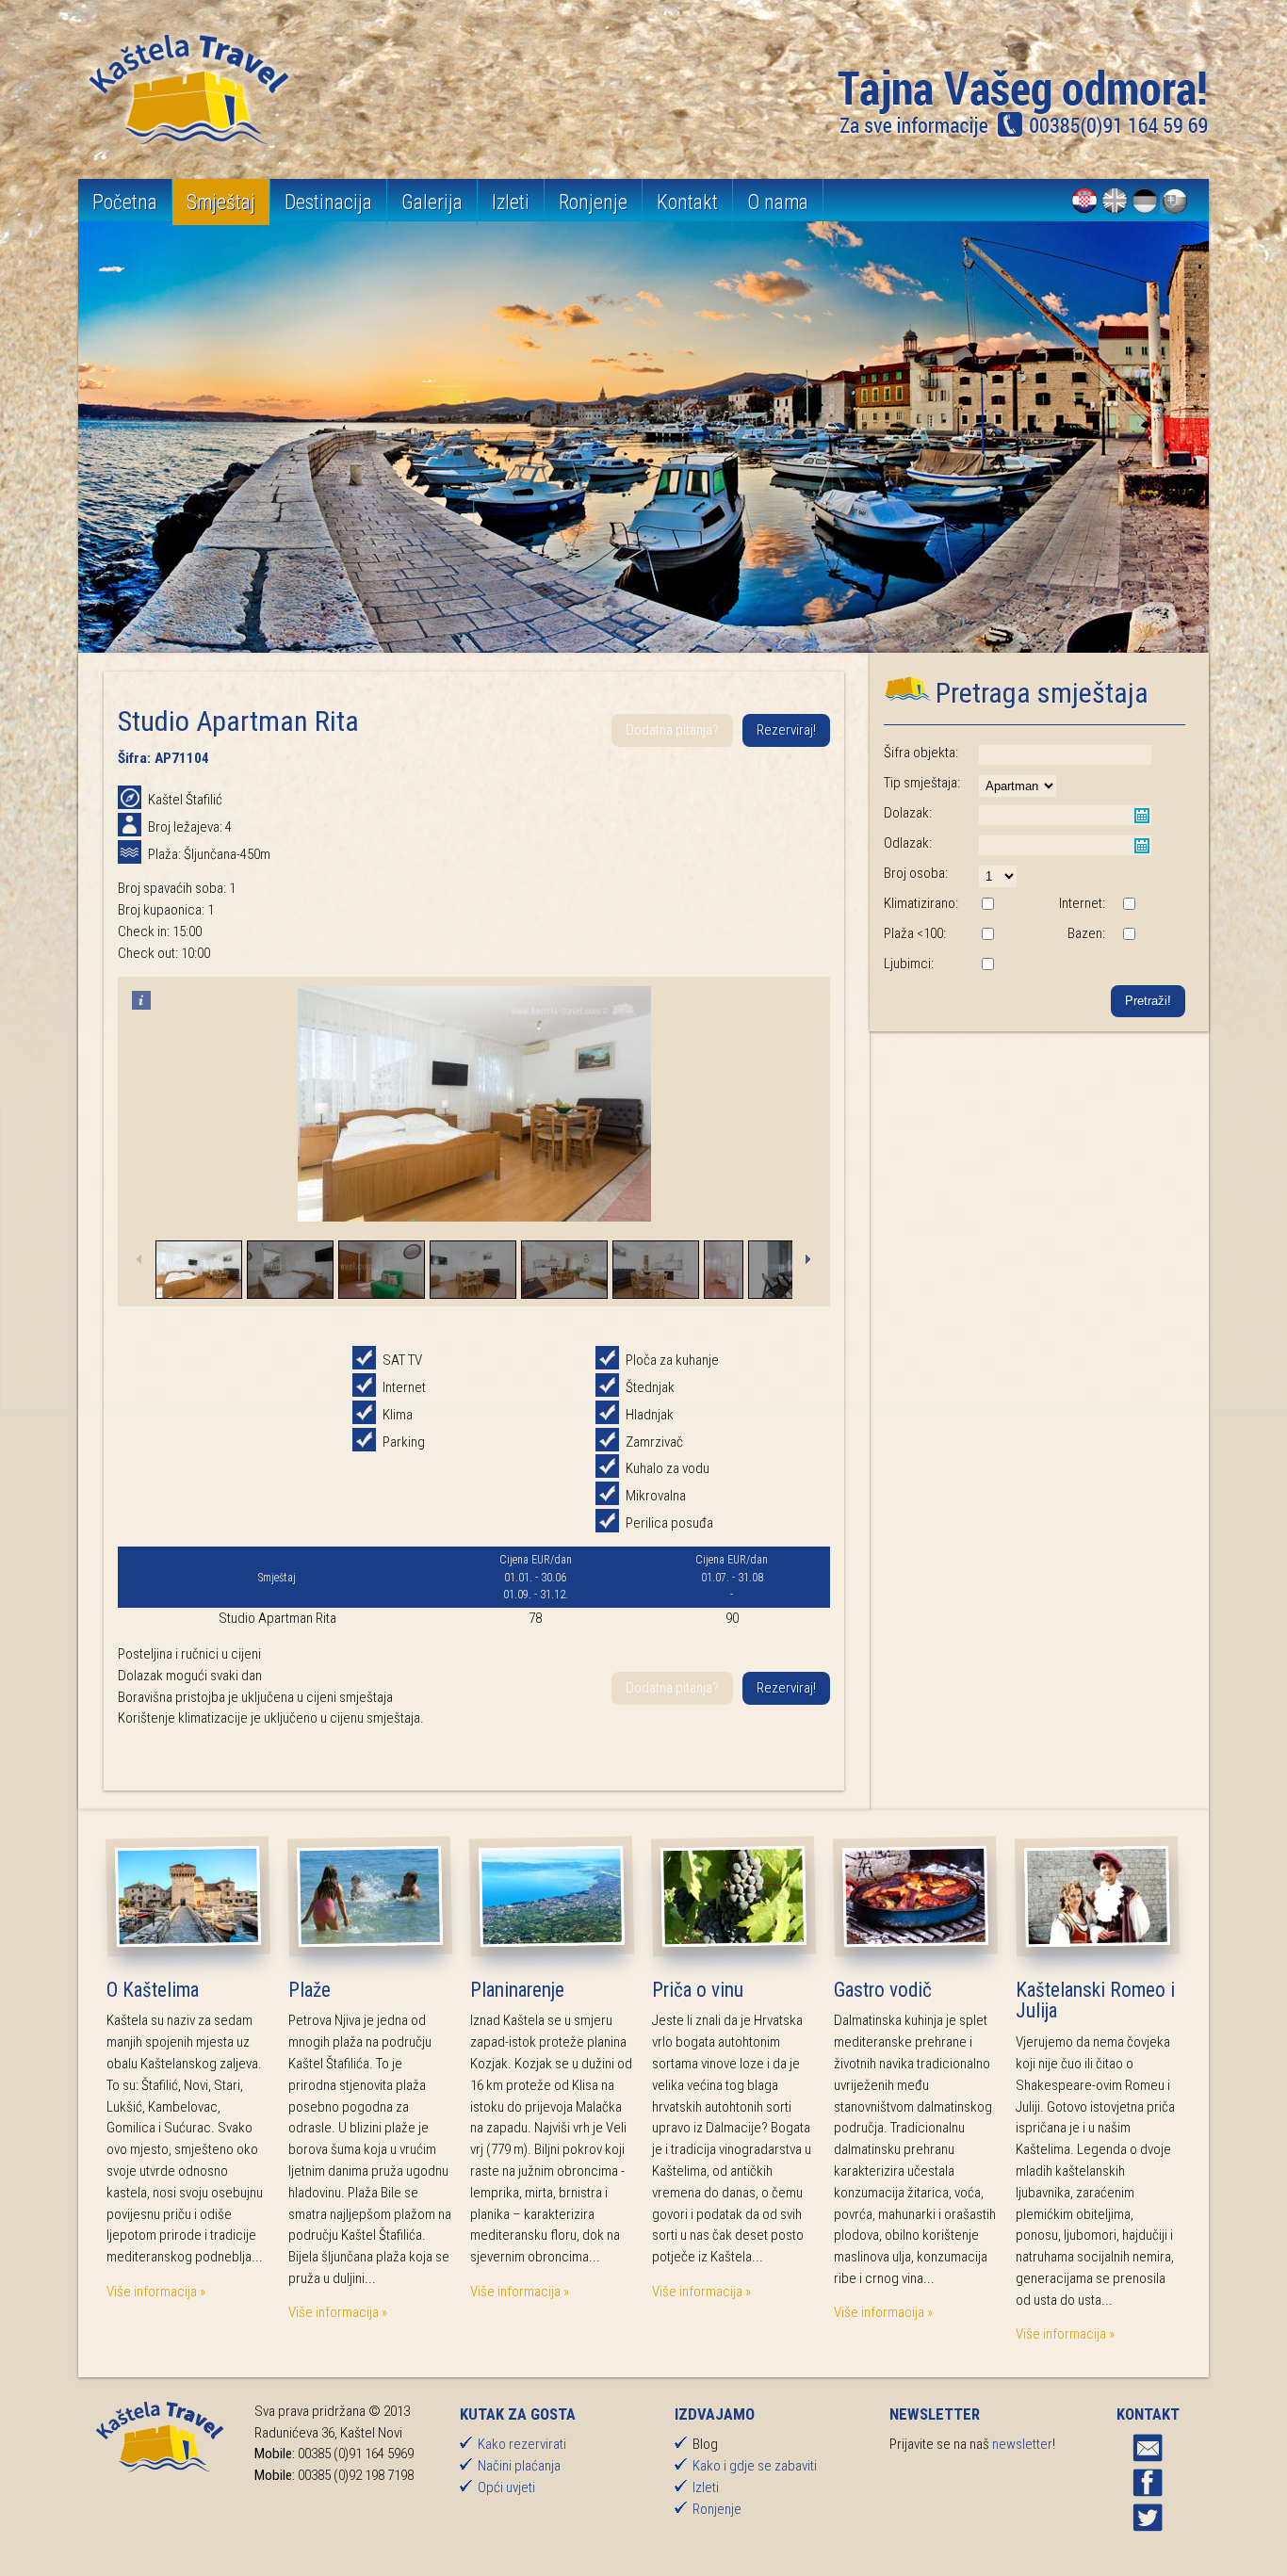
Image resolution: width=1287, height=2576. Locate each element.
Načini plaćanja (519, 2466)
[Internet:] (1129, 905)
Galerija (432, 202)
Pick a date (1142, 816)
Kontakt (687, 202)
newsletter (1022, 2444)
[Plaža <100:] (987, 935)
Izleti (511, 202)
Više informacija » (156, 2292)
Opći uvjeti (506, 2487)
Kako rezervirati (522, 2444)
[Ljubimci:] (987, 965)
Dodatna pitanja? (672, 730)
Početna (125, 202)
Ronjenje (593, 202)
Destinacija (328, 202)
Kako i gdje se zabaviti (755, 2466)
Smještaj (221, 202)
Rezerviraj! (786, 730)
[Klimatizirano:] (987, 905)
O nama (778, 202)
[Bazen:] (1129, 935)
